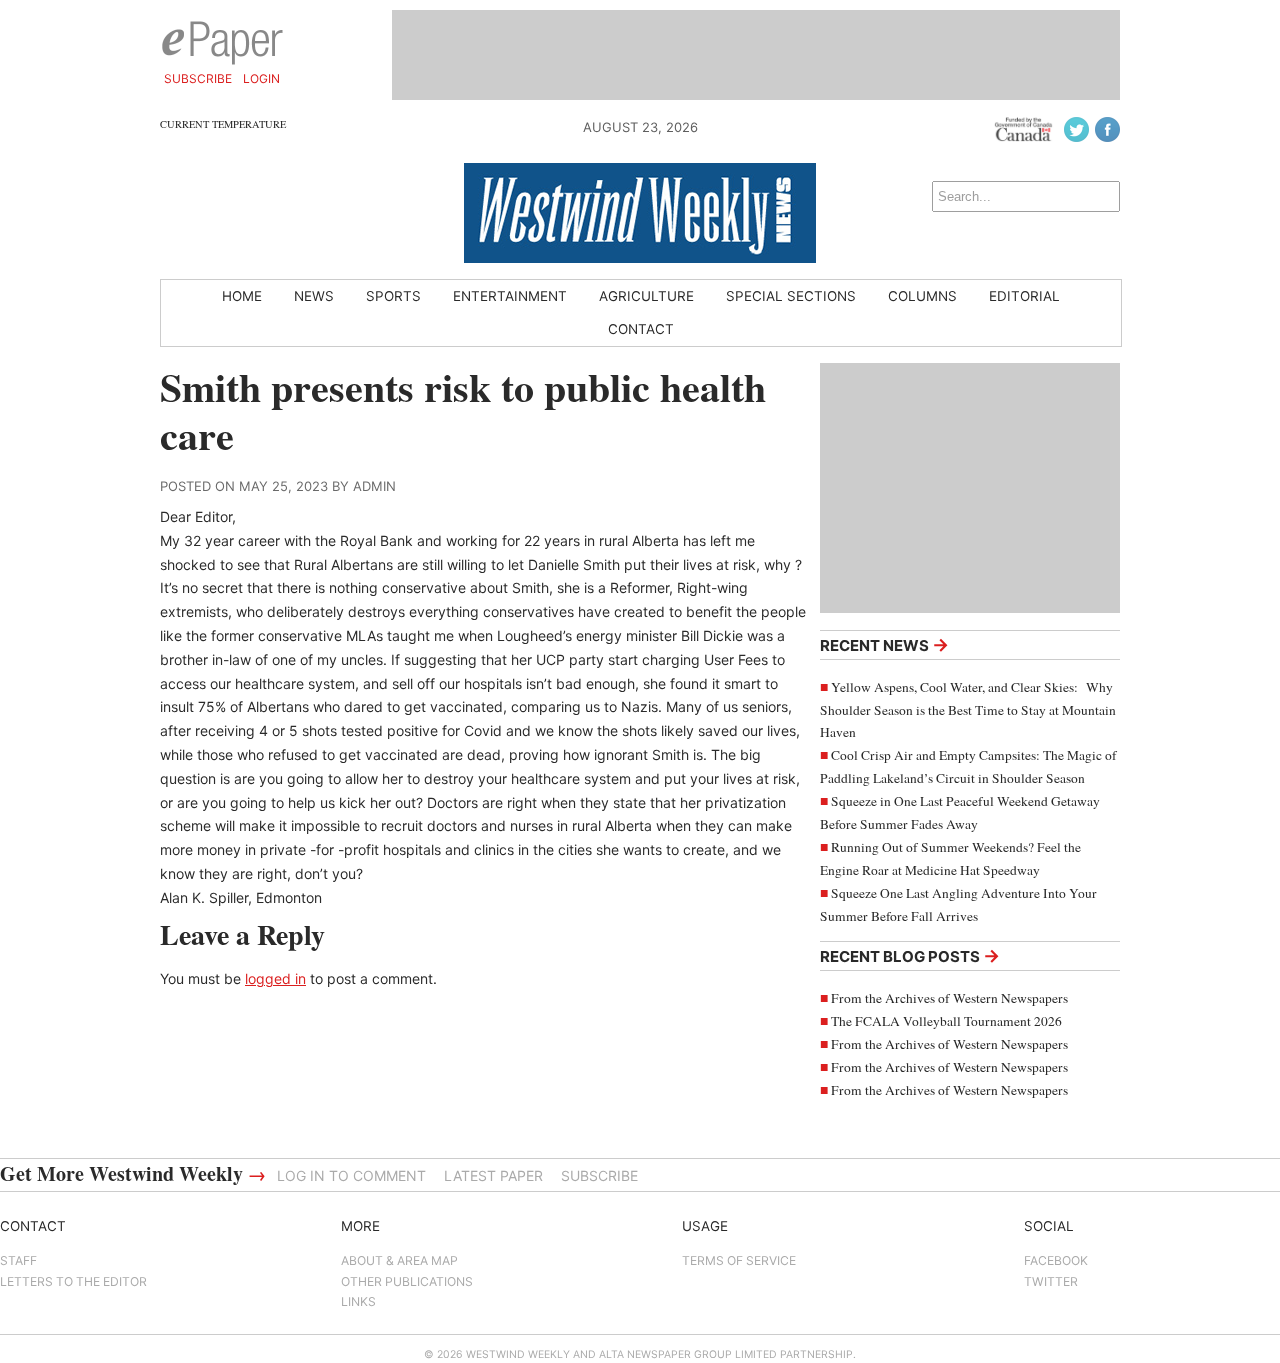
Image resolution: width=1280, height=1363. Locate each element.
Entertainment (510, 296)
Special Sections (791, 296)
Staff (18, 1260)
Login (261, 78)
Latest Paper (493, 1175)
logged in (275, 978)
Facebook (1056, 1260)
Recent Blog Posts (910, 955)
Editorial (1024, 296)
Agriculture (646, 296)
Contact (641, 329)
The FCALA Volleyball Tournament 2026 (946, 1021)
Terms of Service (739, 1260)
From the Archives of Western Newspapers (949, 998)
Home (242, 296)
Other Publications (407, 1281)
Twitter (1051, 1281)
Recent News (884, 644)
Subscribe (198, 78)
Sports (393, 296)
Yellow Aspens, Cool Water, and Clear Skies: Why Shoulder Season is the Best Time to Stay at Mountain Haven (968, 710)
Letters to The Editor (73, 1281)
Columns (922, 296)
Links (358, 1301)
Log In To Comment (351, 1175)
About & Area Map (399, 1260)
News (314, 296)
